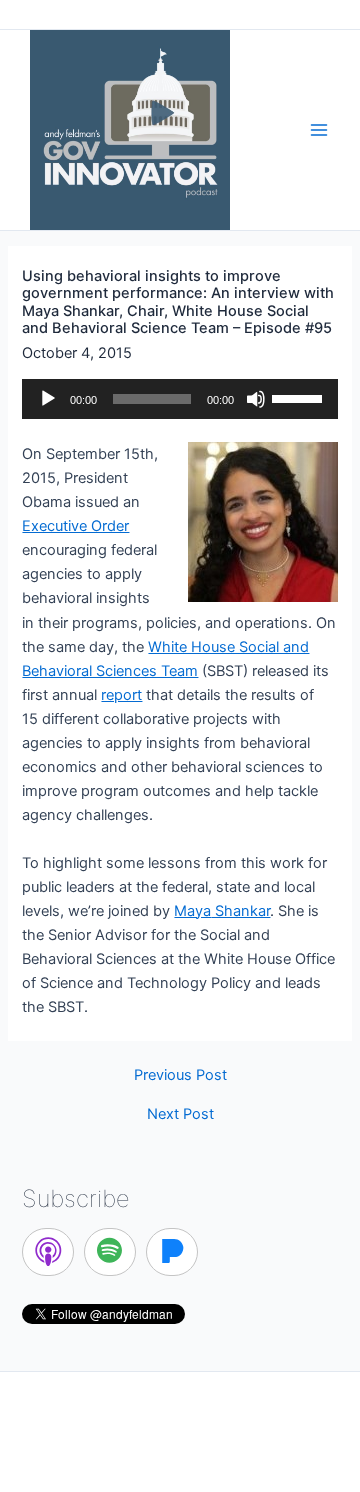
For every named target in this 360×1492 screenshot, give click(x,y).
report (121, 695)
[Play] (48, 399)
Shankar (222, 911)
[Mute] (256, 399)
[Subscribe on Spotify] (110, 1252)
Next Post (180, 1114)
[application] (179, 399)
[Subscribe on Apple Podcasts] (48, 1252)
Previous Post (180, 1075)
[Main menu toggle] (319, 130)
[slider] (300, 397)
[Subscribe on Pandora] (172, 1252)
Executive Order (75, 526)
